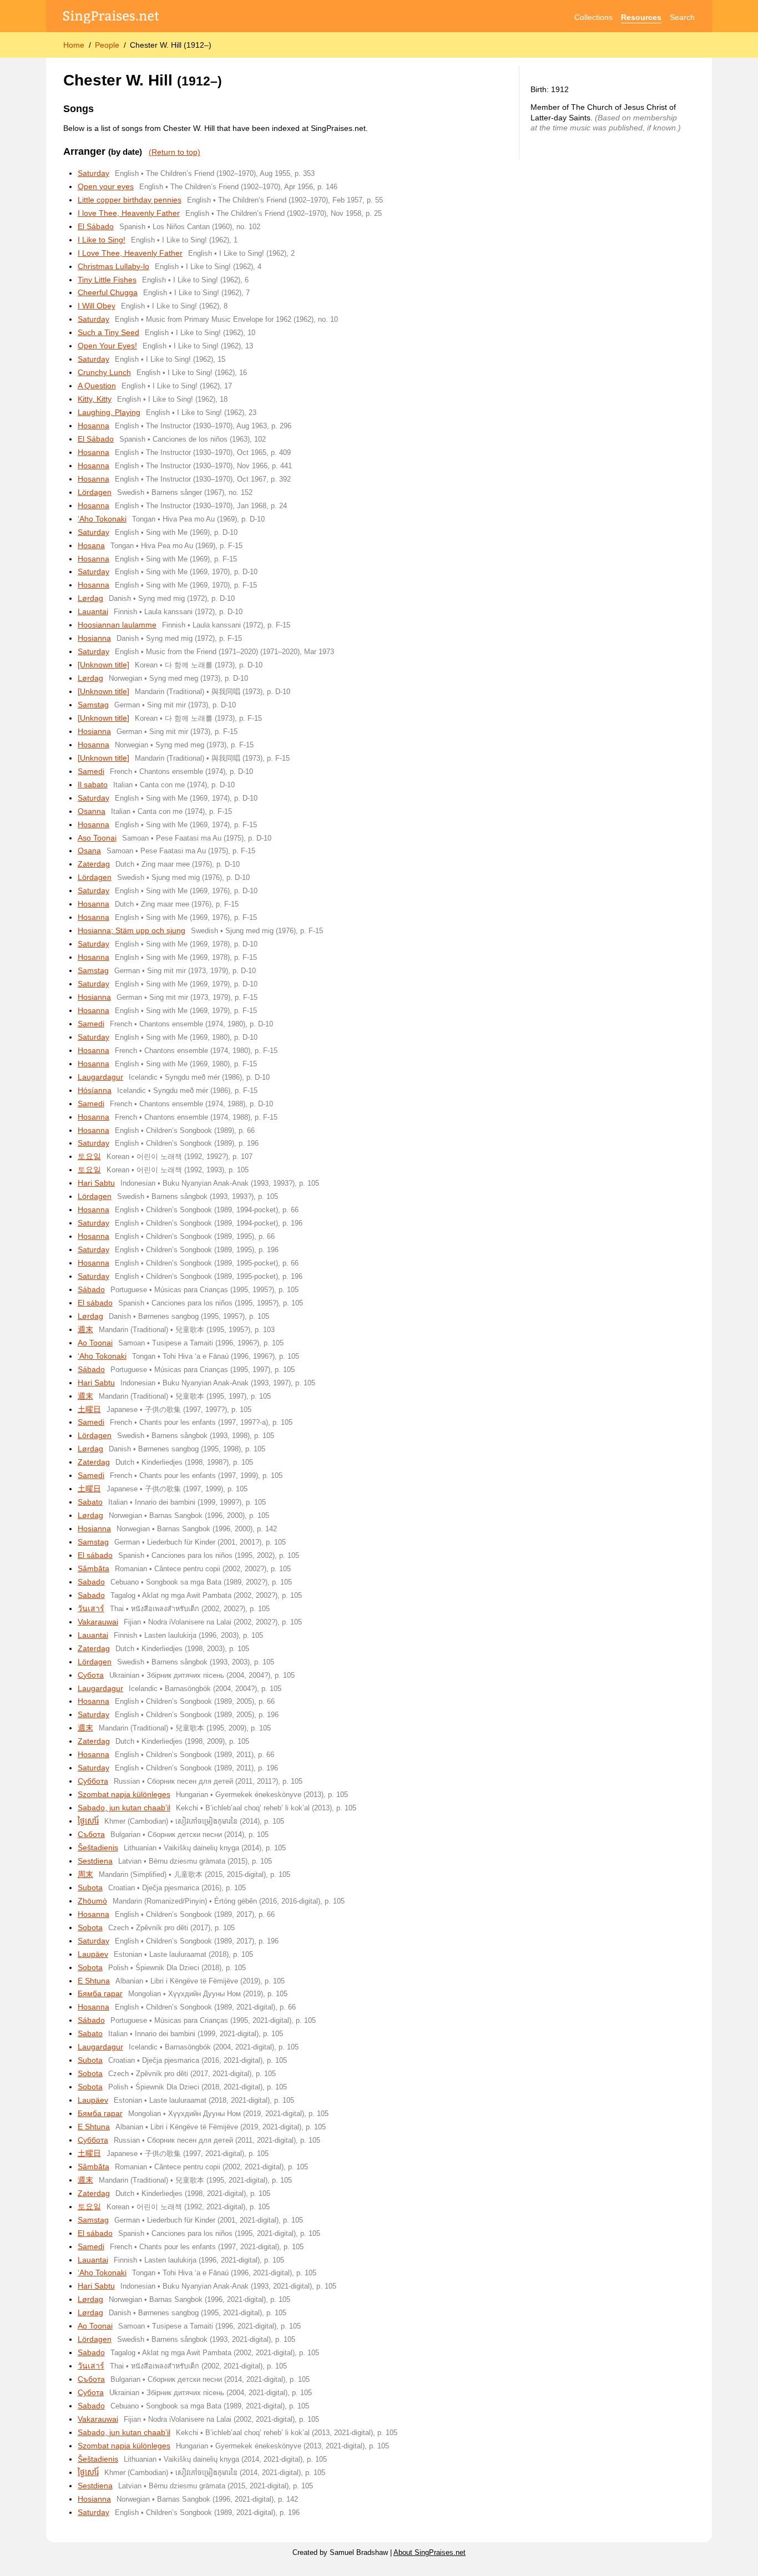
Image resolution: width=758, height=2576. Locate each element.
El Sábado (96, 226)
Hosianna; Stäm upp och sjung (132, 930)
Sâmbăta (94, 1568)
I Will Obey (97, 306)
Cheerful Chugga (108, 292)
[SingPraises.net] (111, 17)
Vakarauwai (98, 1622)
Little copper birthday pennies (130, 200)
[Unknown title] (103, 665)
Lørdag (90, 598)
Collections (593, 17)
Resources (641, 17)
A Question (97, 386)
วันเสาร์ (91, 1608)
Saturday (94, 173)
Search (682, 17)
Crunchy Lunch (104, 372)
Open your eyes (106, 186)
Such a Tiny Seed (108, 332)
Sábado (91, 1289)
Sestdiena (95, 1861)
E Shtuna (94, 1981)
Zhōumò (92, 1901)
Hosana (91, 545)
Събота (91, 1834)
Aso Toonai (97, 838)
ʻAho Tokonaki (102, 519)
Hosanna (94, 426)
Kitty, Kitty (95, 399)
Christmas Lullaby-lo (113, 266)
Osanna (92, 811)
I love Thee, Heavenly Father (129, 213)
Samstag (93, 705)
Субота (91, 1675)
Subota (90, 1887)
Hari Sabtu (96, 1183)
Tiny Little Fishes (107, 280)
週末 (85, 1329)
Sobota (90, 1927)
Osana (89, 851)
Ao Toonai (95, 1343)
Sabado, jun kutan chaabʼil (124, 1808)
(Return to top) (175, 152)
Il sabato (93, 785)
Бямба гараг (100, 1993)
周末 (85, 1874)
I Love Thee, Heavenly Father (130, 253)
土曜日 (89, 1409)
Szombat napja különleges (124, 1794)
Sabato (90, 1502)
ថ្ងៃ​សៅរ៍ (88, 1821)
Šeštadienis (98, 1848)
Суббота (93, 1781)
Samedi (91, 771)
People (107, 45)
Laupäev (93, 1954)
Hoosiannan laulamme (117, 625)
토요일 (89, 1156)
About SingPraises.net (429, 2553)
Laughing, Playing (109, 412)
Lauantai (93, 611)
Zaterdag (94, 864)
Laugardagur (100, 1077)
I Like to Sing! (102, 240)
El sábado (95, 1303)
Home (74, 45)
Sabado (91, 1582)
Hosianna (94, 638)
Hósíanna (95, 1090)
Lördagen (95, 492)
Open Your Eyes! (107, 346)
